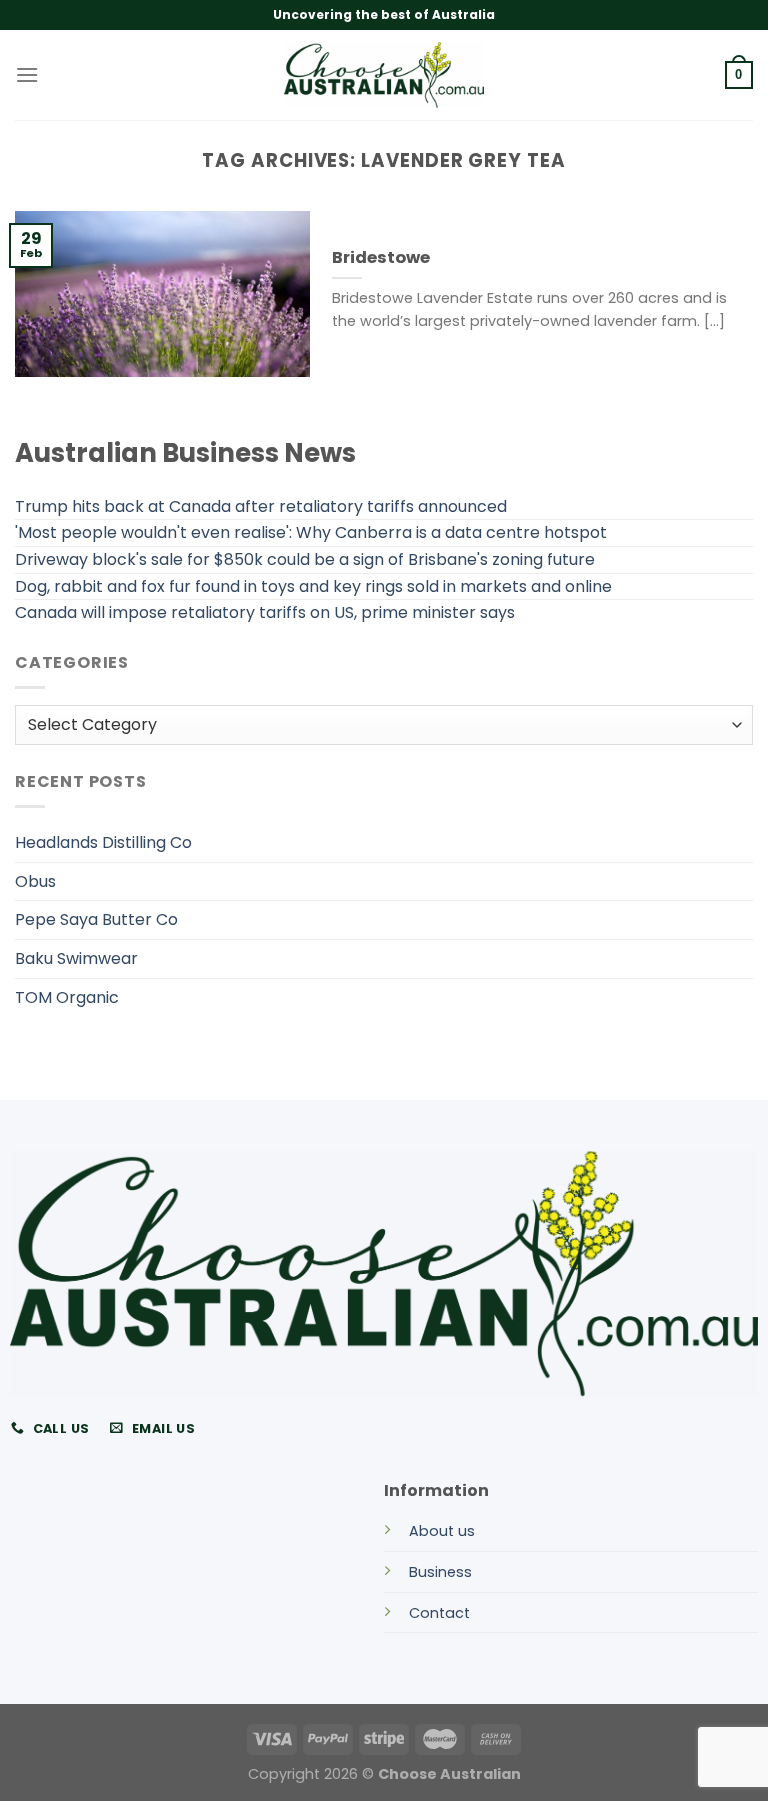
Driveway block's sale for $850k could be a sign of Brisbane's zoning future (305, 559)
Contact (439, 1613)
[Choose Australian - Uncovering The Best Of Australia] (384, 75)
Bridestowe (381, 258)
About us (442, 1531)
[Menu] (27, 74)
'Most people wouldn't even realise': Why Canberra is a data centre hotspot (311, 532)
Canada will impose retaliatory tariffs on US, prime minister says (265, 612)
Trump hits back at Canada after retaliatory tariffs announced (261, 506)
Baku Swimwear (76, 958)
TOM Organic (67, 997)
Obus (35, 881)
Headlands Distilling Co (103, 842)
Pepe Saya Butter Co (96, 919)
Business (440, 1572)
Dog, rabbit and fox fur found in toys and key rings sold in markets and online (313, 586)
